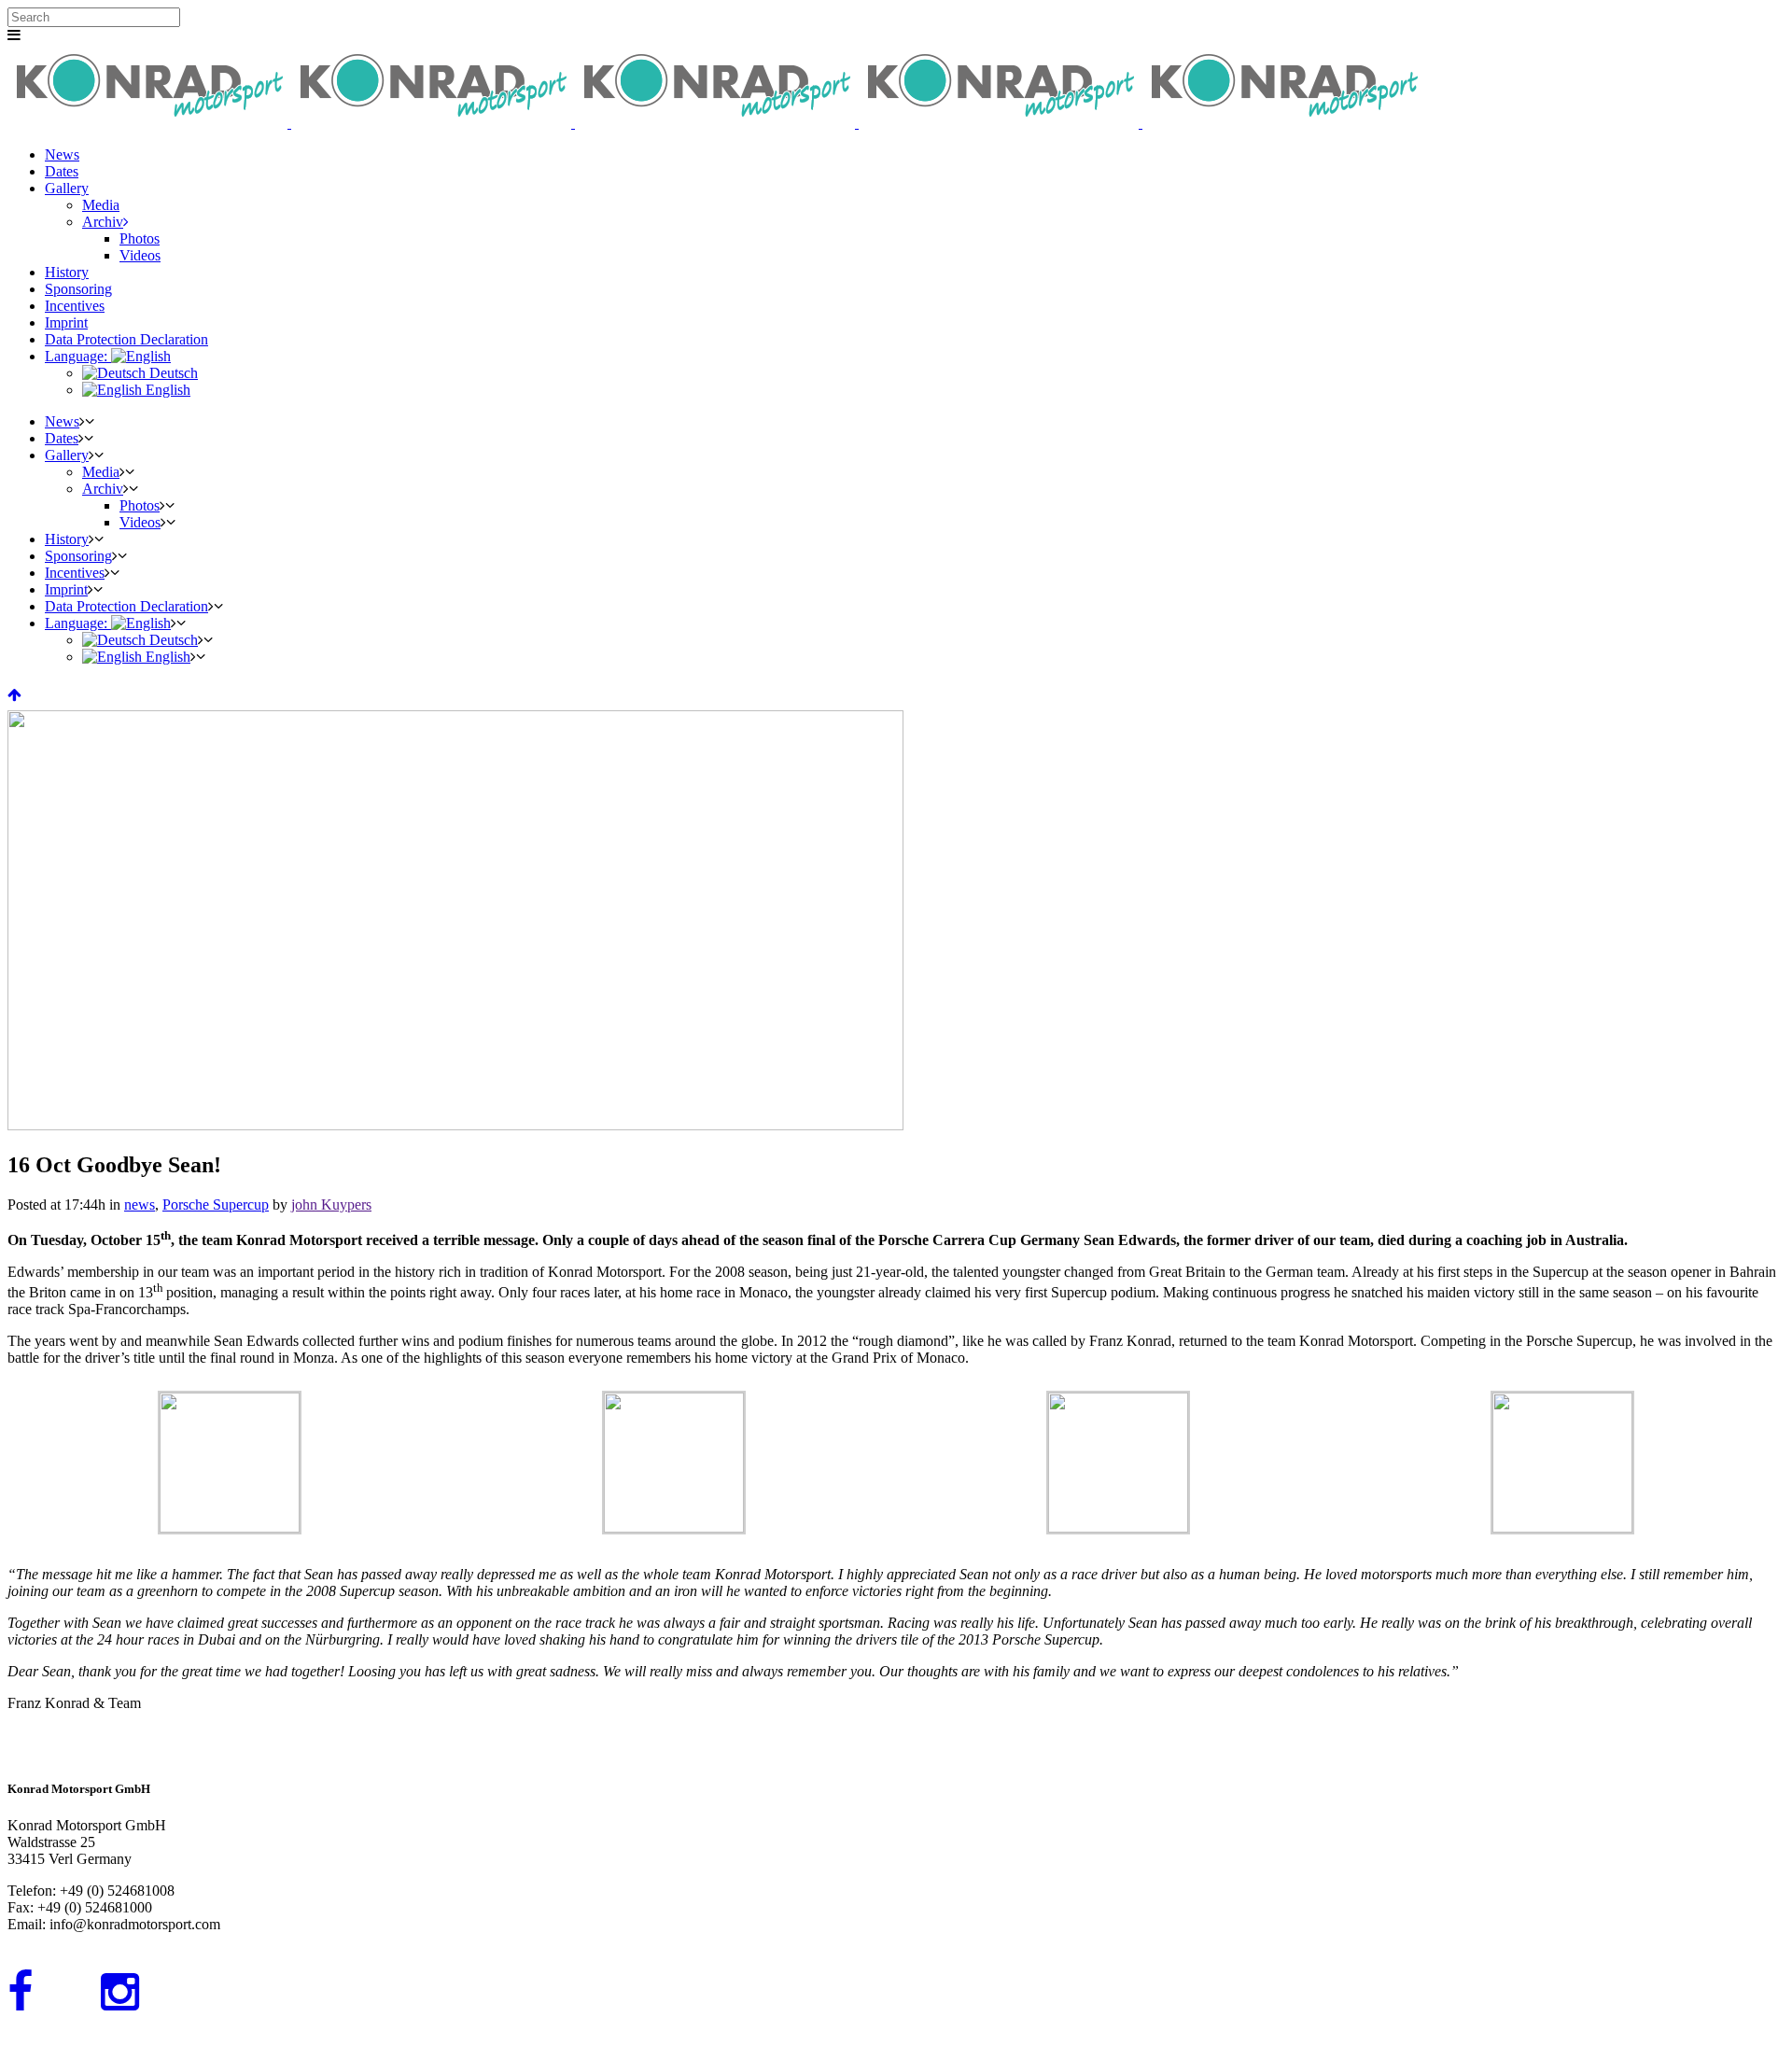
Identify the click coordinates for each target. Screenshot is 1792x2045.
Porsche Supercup (216, 1205)
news (140, 1205)
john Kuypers (331, 1205)
